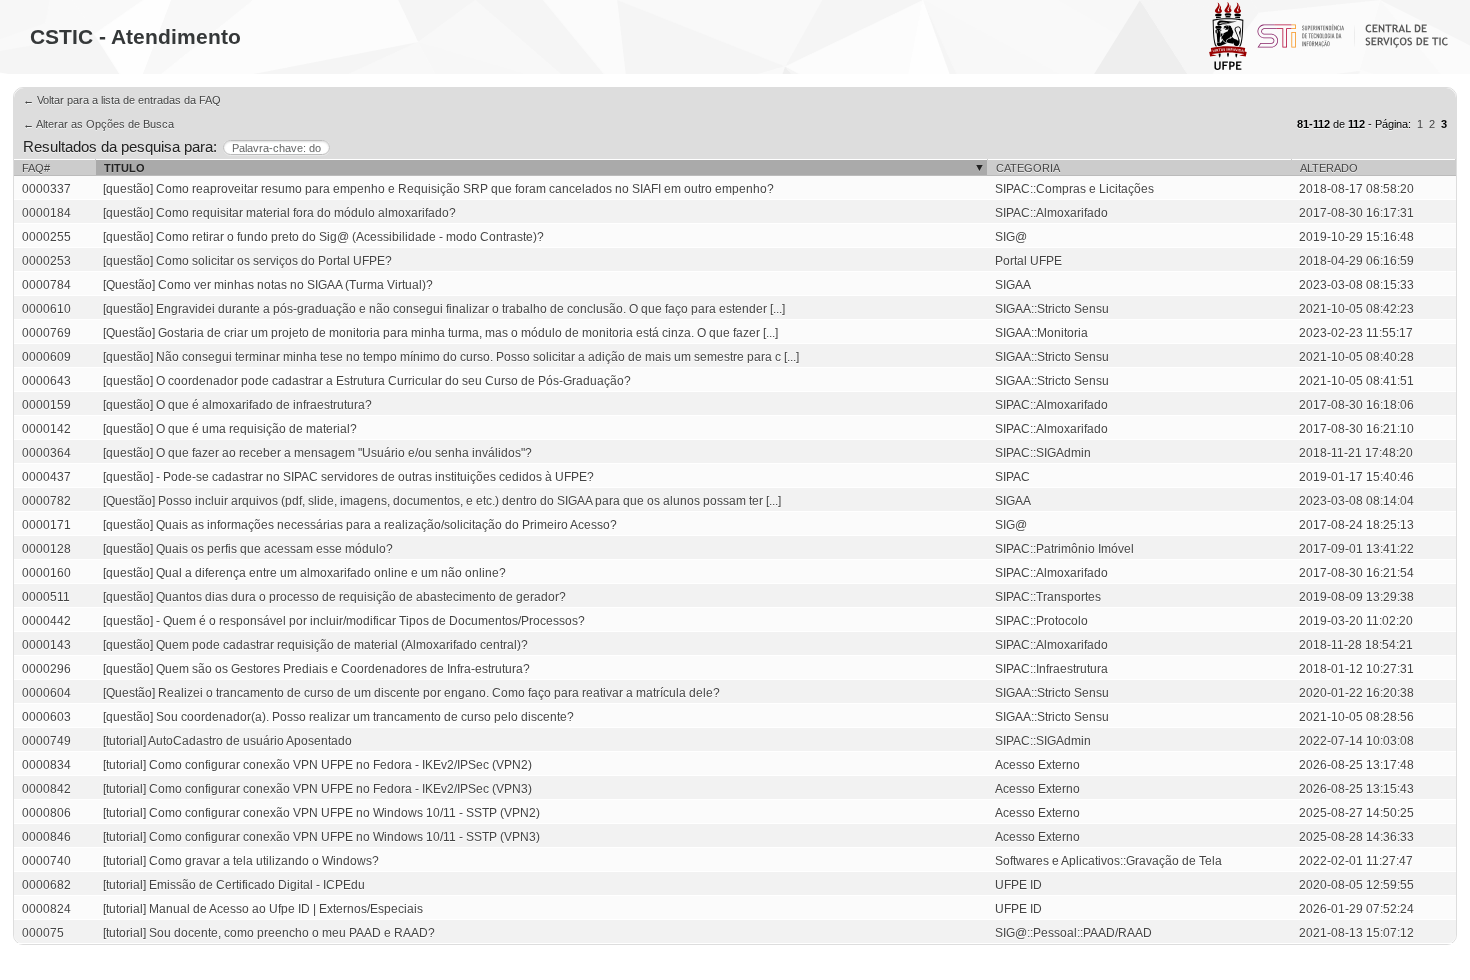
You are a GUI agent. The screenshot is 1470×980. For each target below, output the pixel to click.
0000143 (46, 645)
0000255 (46, 237)
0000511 (46, 597)
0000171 (46, 525)
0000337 (46, 189)
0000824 (46, 909)
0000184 (46, 213)
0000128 (46, 549)
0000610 (46, 309)
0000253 (46, 261)
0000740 (46, 861)
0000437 (46, 477)
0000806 (46, 813)
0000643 (46, 381)
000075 (43, 933)
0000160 (46, 573)
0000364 (46, 453)
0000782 (46, 501)
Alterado (1329, 168)
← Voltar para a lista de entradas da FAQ (122, 100)
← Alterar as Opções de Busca (98, 124)
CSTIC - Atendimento (135, 36)
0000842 (46, 789)
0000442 (46, 621)
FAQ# (36, 168)
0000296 (46, 669)
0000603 (46, 717)
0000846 (46, 837)
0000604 (46, 693)
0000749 (46, 741)
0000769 (46, 333)
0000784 (46, 285)
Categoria (1028, 168)
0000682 (46, 885)
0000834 (46, 765)
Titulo (124, 168)
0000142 (46, 429)
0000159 (46, 405)
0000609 (46, 357)
